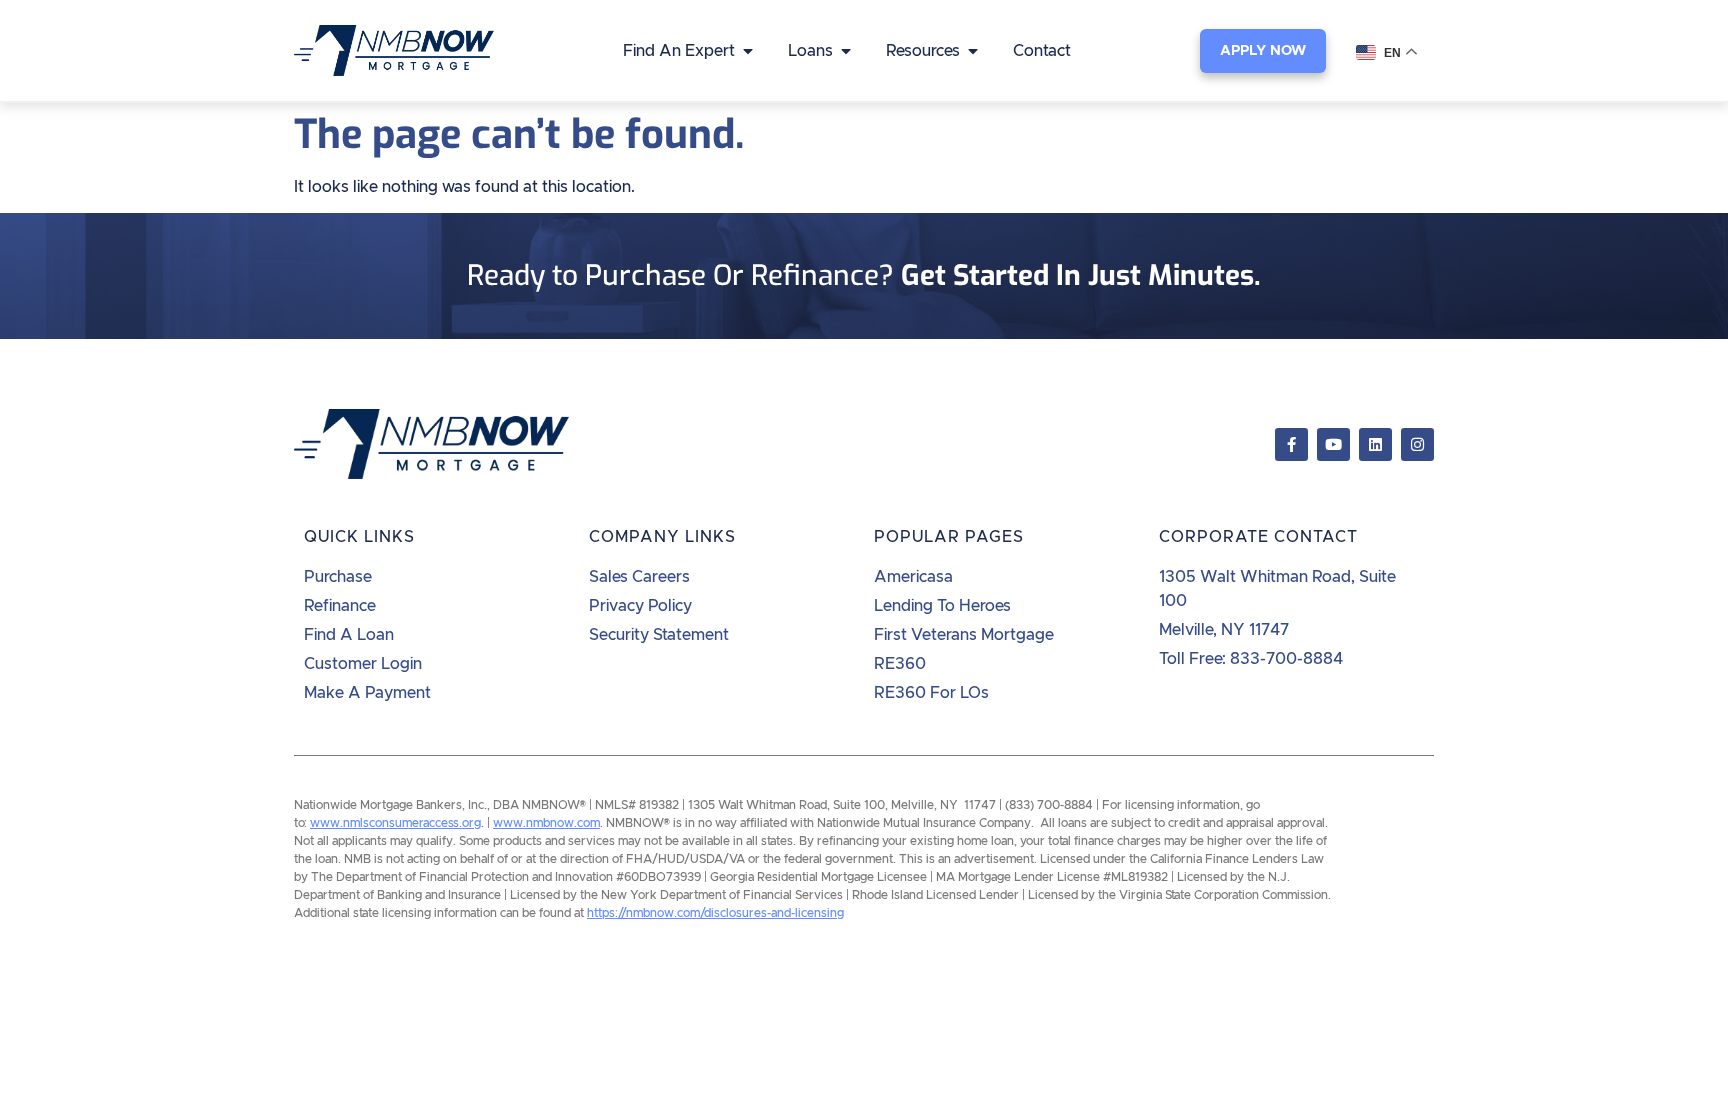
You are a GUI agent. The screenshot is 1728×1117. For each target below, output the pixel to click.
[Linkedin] (1375, 444)
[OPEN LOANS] (846, 51)
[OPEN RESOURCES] (973, 51)
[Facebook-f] (1291, 444)
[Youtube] (1333, 444)
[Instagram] (1417, 444)
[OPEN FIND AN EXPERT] (748, 51)
